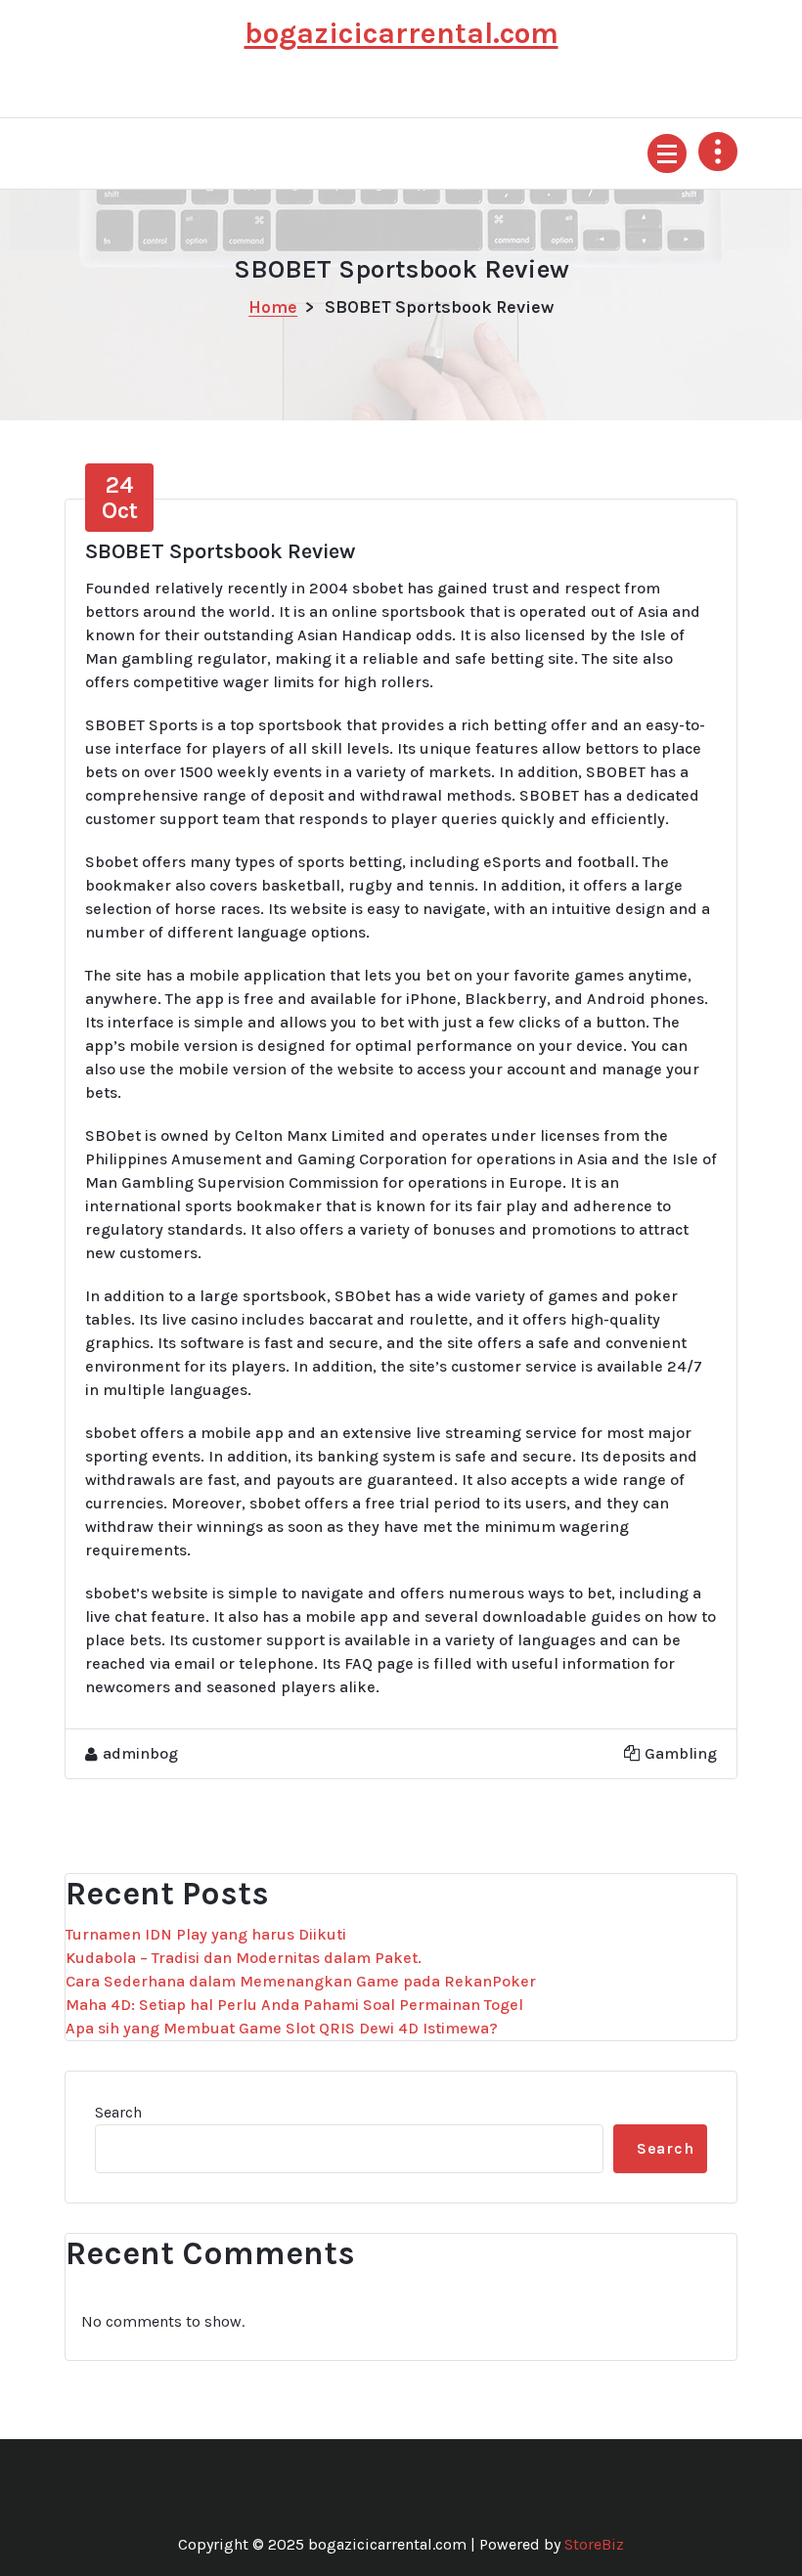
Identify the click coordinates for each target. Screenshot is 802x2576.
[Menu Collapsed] (667, 153)
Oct (120, 498)
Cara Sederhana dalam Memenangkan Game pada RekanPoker (301, 1981)
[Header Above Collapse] (718, 152)
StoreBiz (594, 2544)
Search (118, 2112)
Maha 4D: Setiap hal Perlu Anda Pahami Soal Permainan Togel (294, 2005)
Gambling (681, 1753)
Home (273, 307)
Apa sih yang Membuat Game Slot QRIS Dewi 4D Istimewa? (282, 2028)
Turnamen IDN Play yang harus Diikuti (206, 1934)
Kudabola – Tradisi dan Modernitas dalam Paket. (244, 1958)
